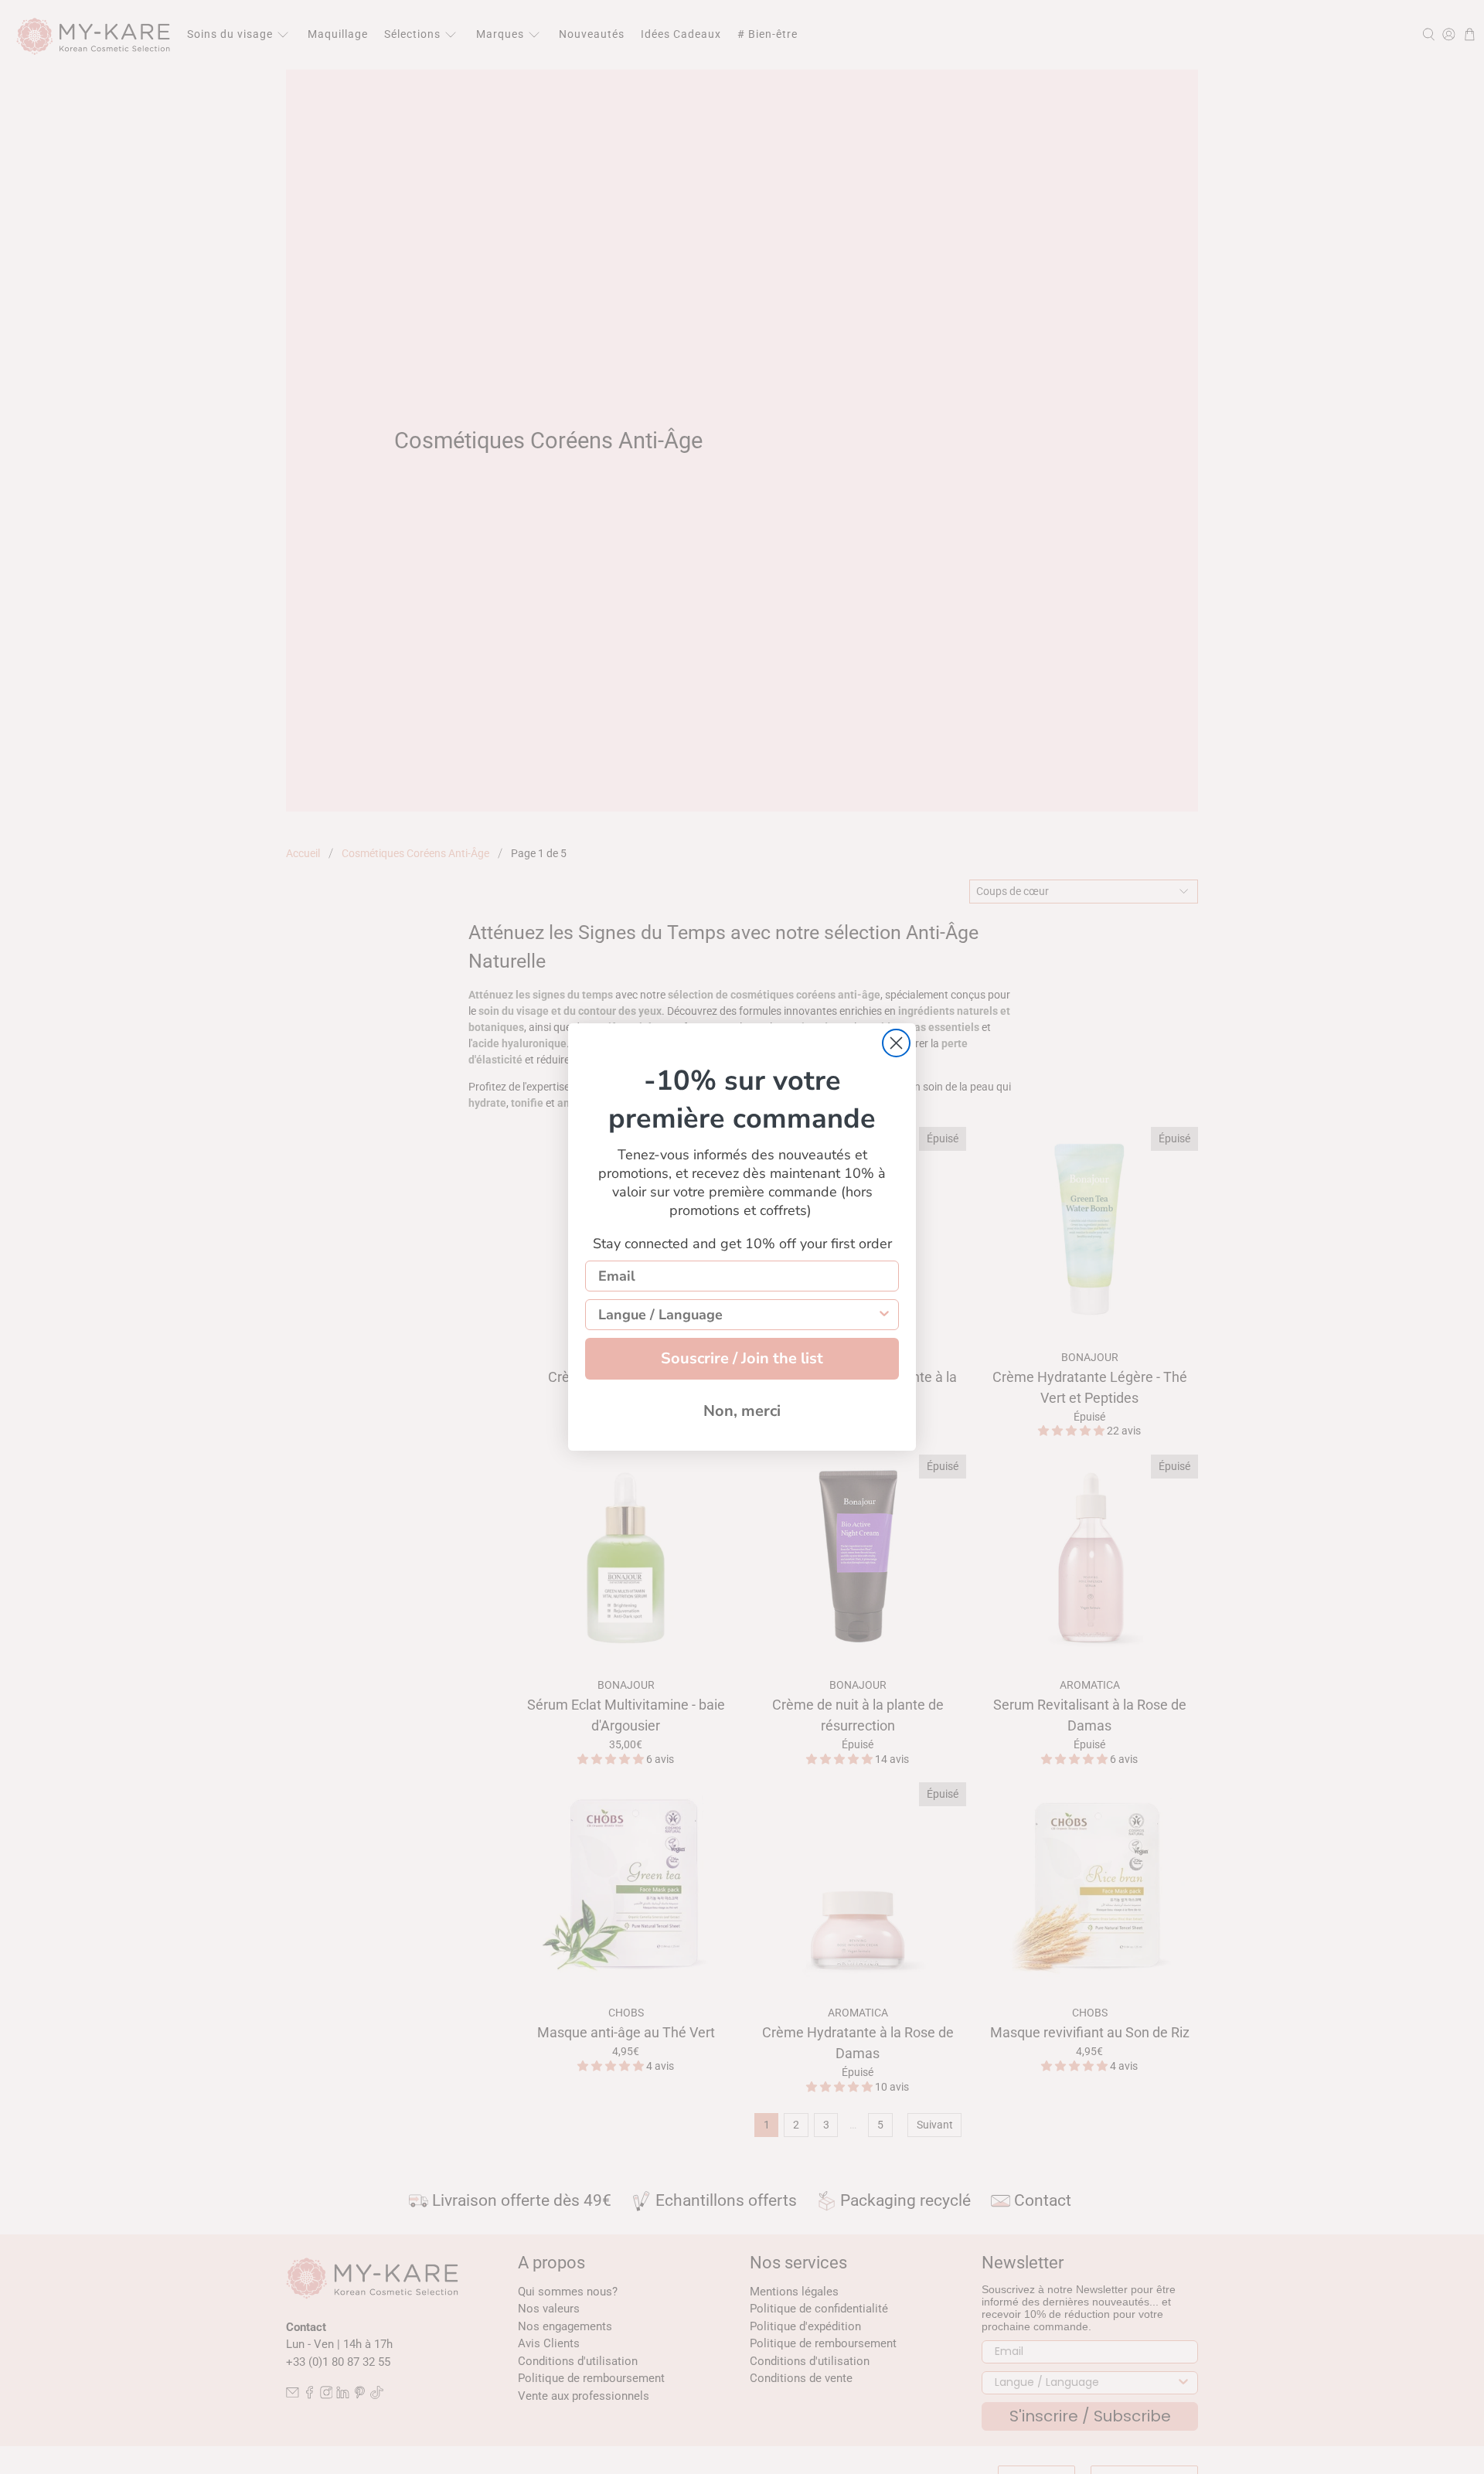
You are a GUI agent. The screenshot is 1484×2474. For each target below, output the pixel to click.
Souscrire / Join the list (742, 1358)
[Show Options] (884, 1315)
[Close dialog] (896, 1043)
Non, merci (742, 1411)
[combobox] (737, 1315)
